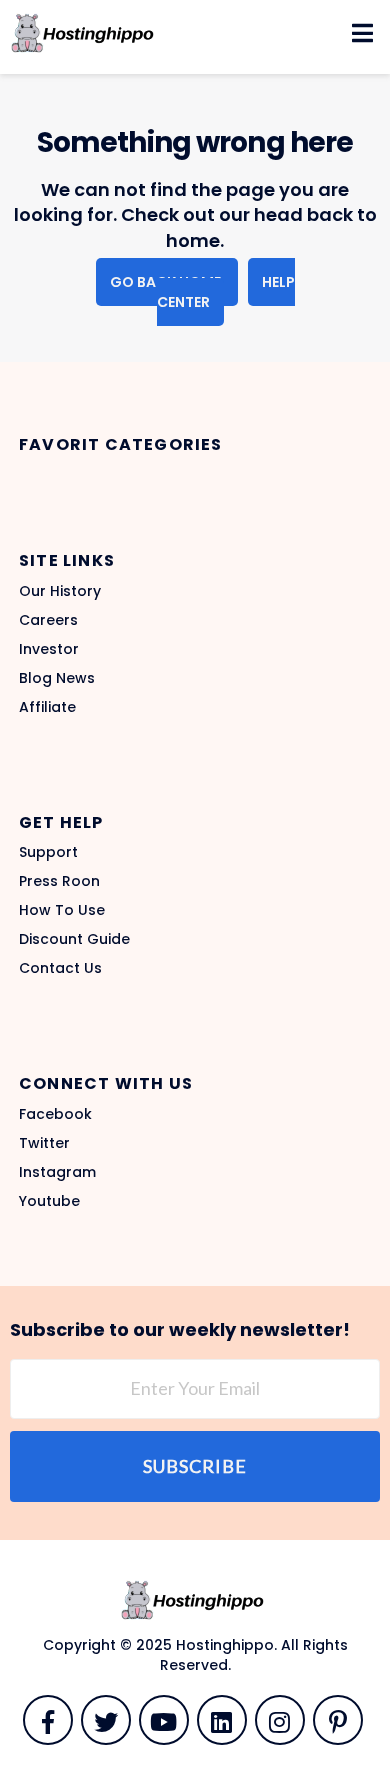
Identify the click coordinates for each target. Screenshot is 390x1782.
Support (48, 852)
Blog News (57, 678)
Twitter (44, 1143)
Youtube (49, 1201)
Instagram (57, 1172)
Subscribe (195, 1466)
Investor (49, 649)
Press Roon (59, 881)
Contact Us (60, 968)
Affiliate (47, 707)
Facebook (55, 1114)
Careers (48, 620)
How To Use (62, 910)
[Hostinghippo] (82, 32)
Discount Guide (74, 939)
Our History (60, 591)
